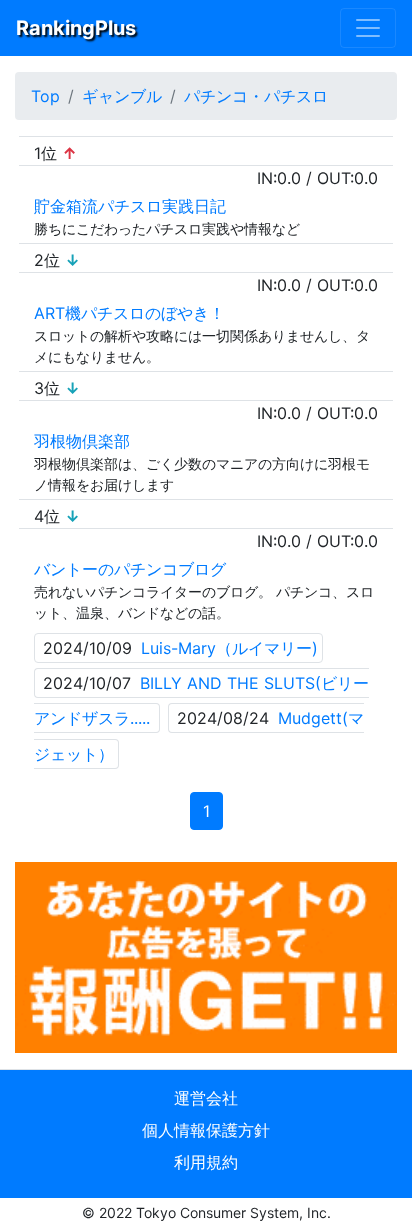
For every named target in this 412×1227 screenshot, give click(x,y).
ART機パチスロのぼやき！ (129, 313)
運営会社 (206, 1098)
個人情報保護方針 (206, 1130)
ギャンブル (122, 96)
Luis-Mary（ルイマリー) (229, 648)
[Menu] (368, 28)
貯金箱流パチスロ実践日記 (130, 206)
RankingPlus (76, 28)
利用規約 (206, 1162)
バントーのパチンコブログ (130, 569)
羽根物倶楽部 (82, 441)
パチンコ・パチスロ (256, 96)
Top (45, 96)
